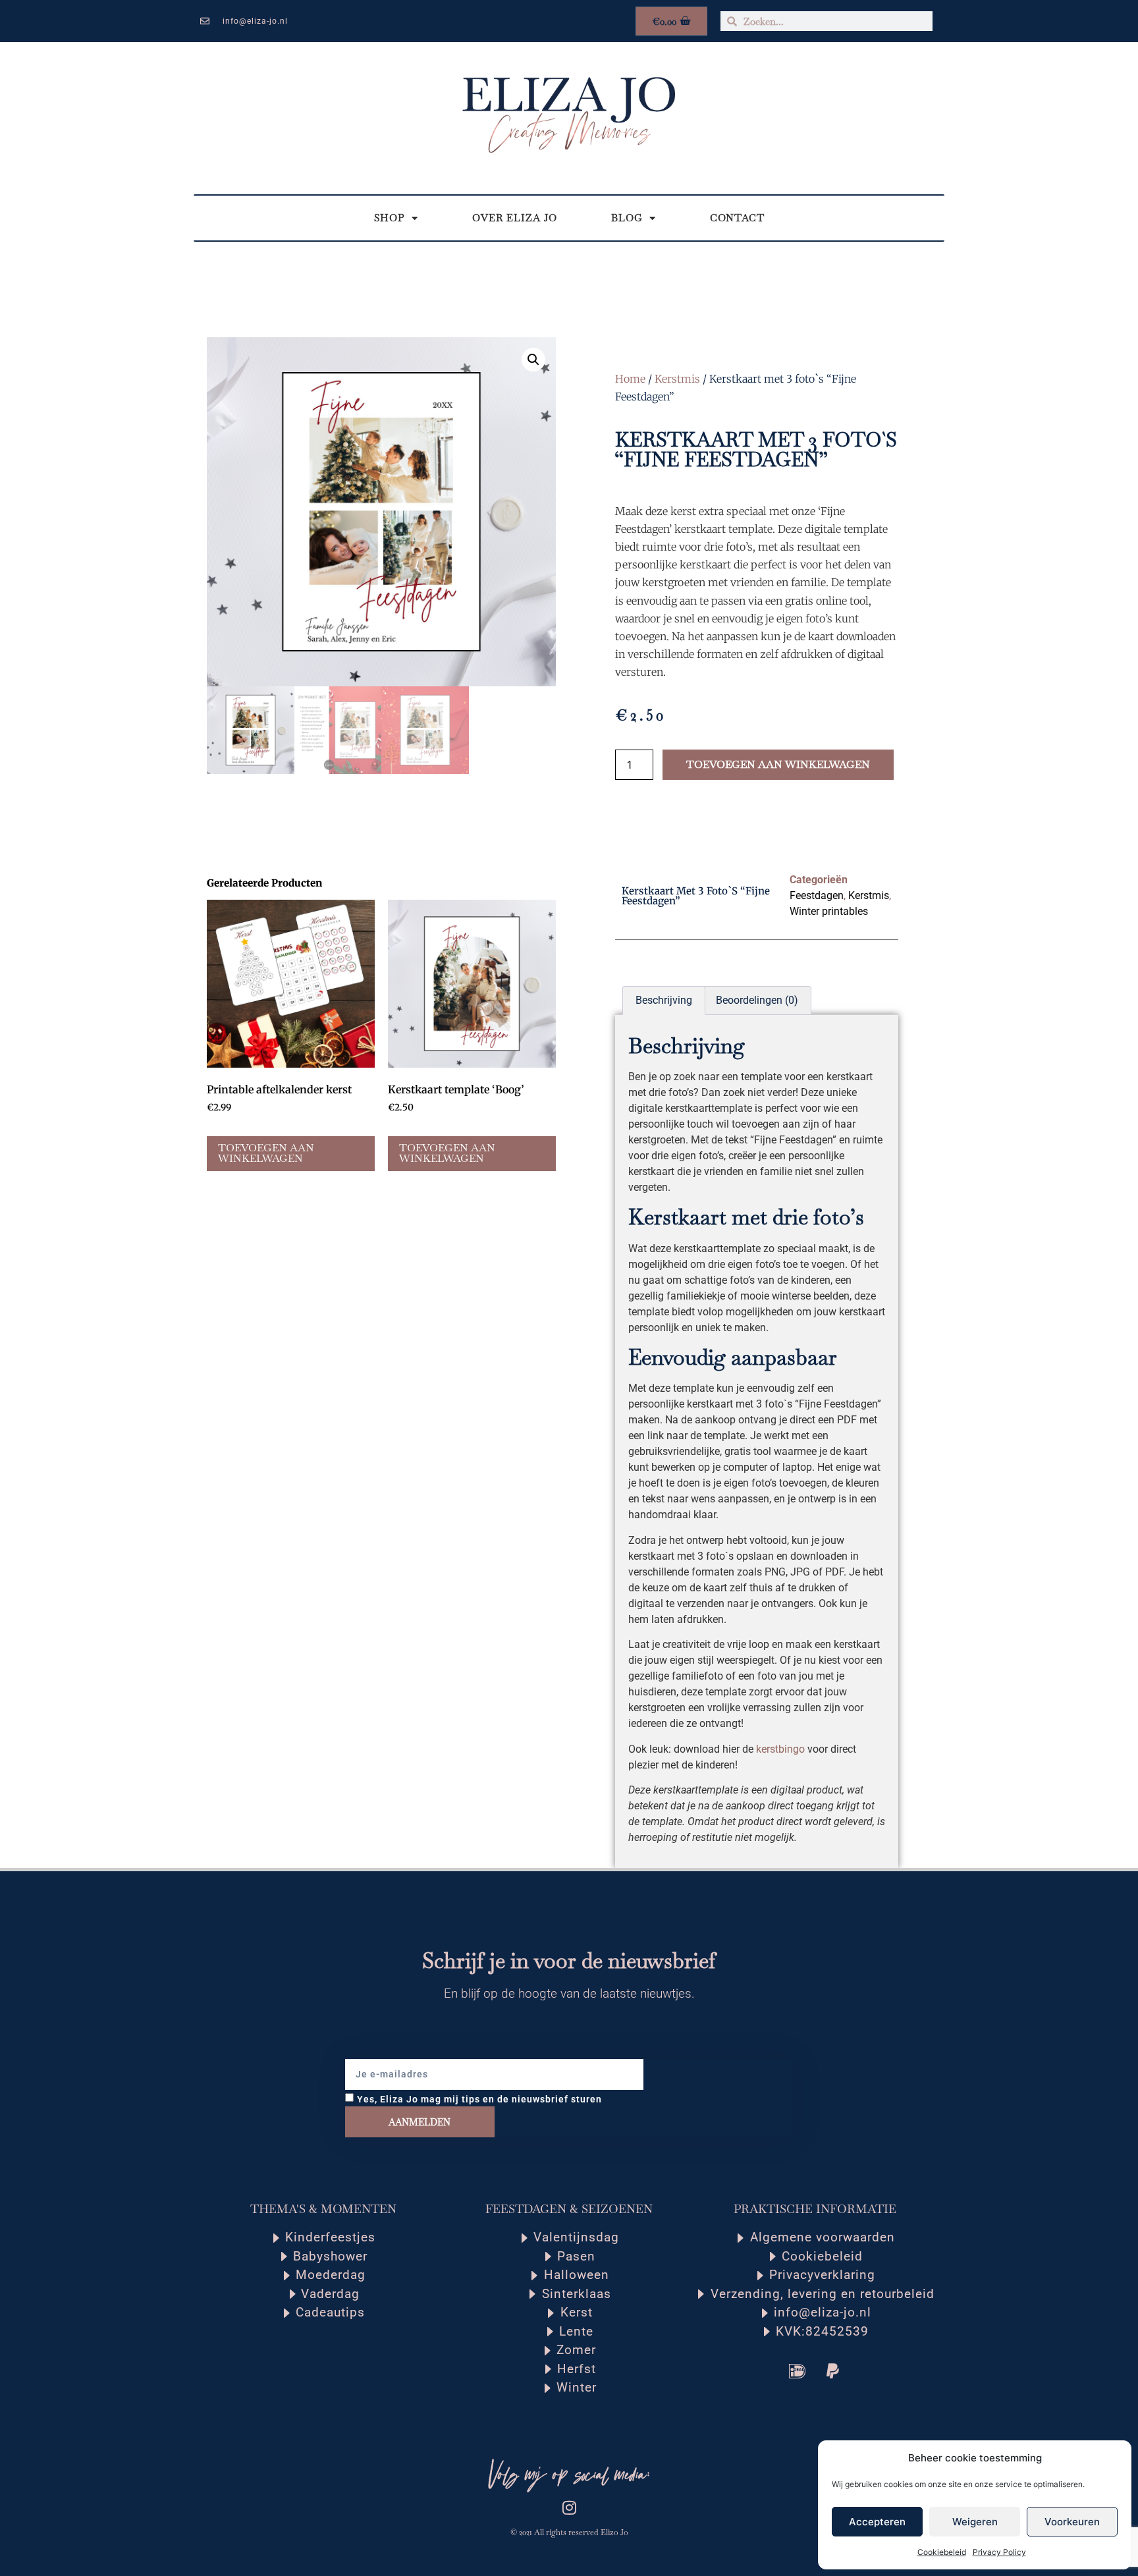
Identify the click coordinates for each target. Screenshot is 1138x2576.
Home (630, 379)
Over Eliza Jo (515, 218)
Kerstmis (677, 379)
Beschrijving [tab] (664, 1000)
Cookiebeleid (942, 2552)
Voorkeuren (1072, 2522)
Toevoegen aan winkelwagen (778, 764)
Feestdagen (817, 895)
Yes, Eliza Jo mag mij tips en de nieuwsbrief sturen (479, 2099)
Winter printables (829, 911)
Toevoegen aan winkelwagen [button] (266, 1153)
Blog (627, 218)
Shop (390, 218)
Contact (737, 218)
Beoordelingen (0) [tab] (757, 1000)
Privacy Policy (999, 2552)
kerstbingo (780, 1749)
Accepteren (877, 2522)
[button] (533, 360)
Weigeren (975, 2522)
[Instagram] (569, 2507)
